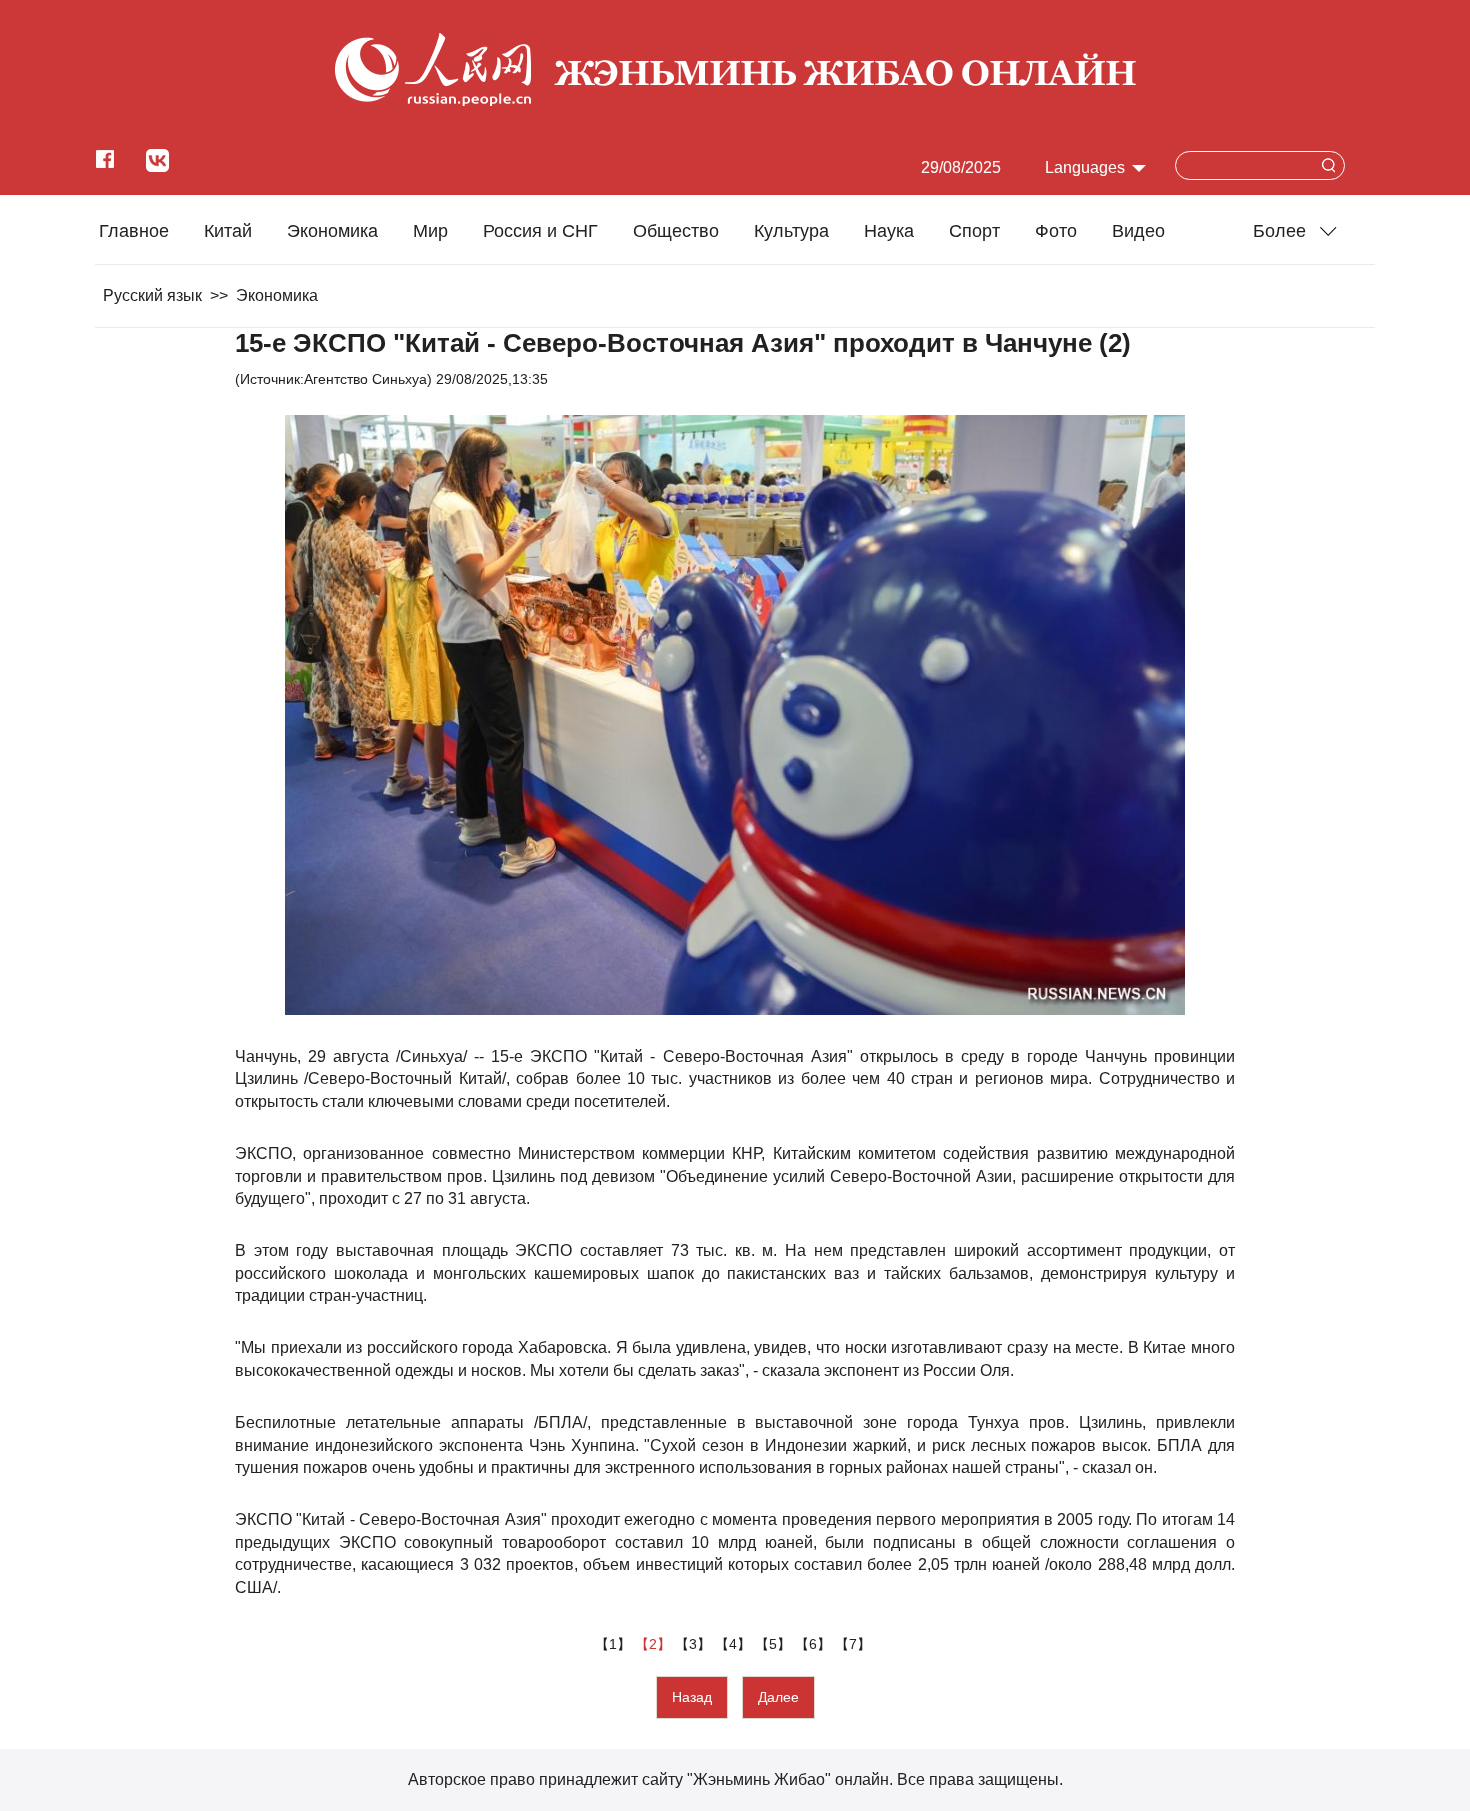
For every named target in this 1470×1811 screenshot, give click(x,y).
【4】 (735, 1644)
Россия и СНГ (540, 231)
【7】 (855, 1644)
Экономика (332, 231)
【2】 (655, 1644)
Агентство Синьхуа (365, 379)
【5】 (775, 1644)
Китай (228, 231)
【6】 (815, 1644)
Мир (430, 231)
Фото (1056, 231)
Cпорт (974, 231)
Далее (778, 1697)
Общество (676, 231)
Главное (134, 231)
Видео (1138, 231)
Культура (791, 231)
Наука (889, 231)
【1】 (615, 1644)
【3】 (695, 1644)
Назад (692, 1697)
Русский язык (152, 295)
